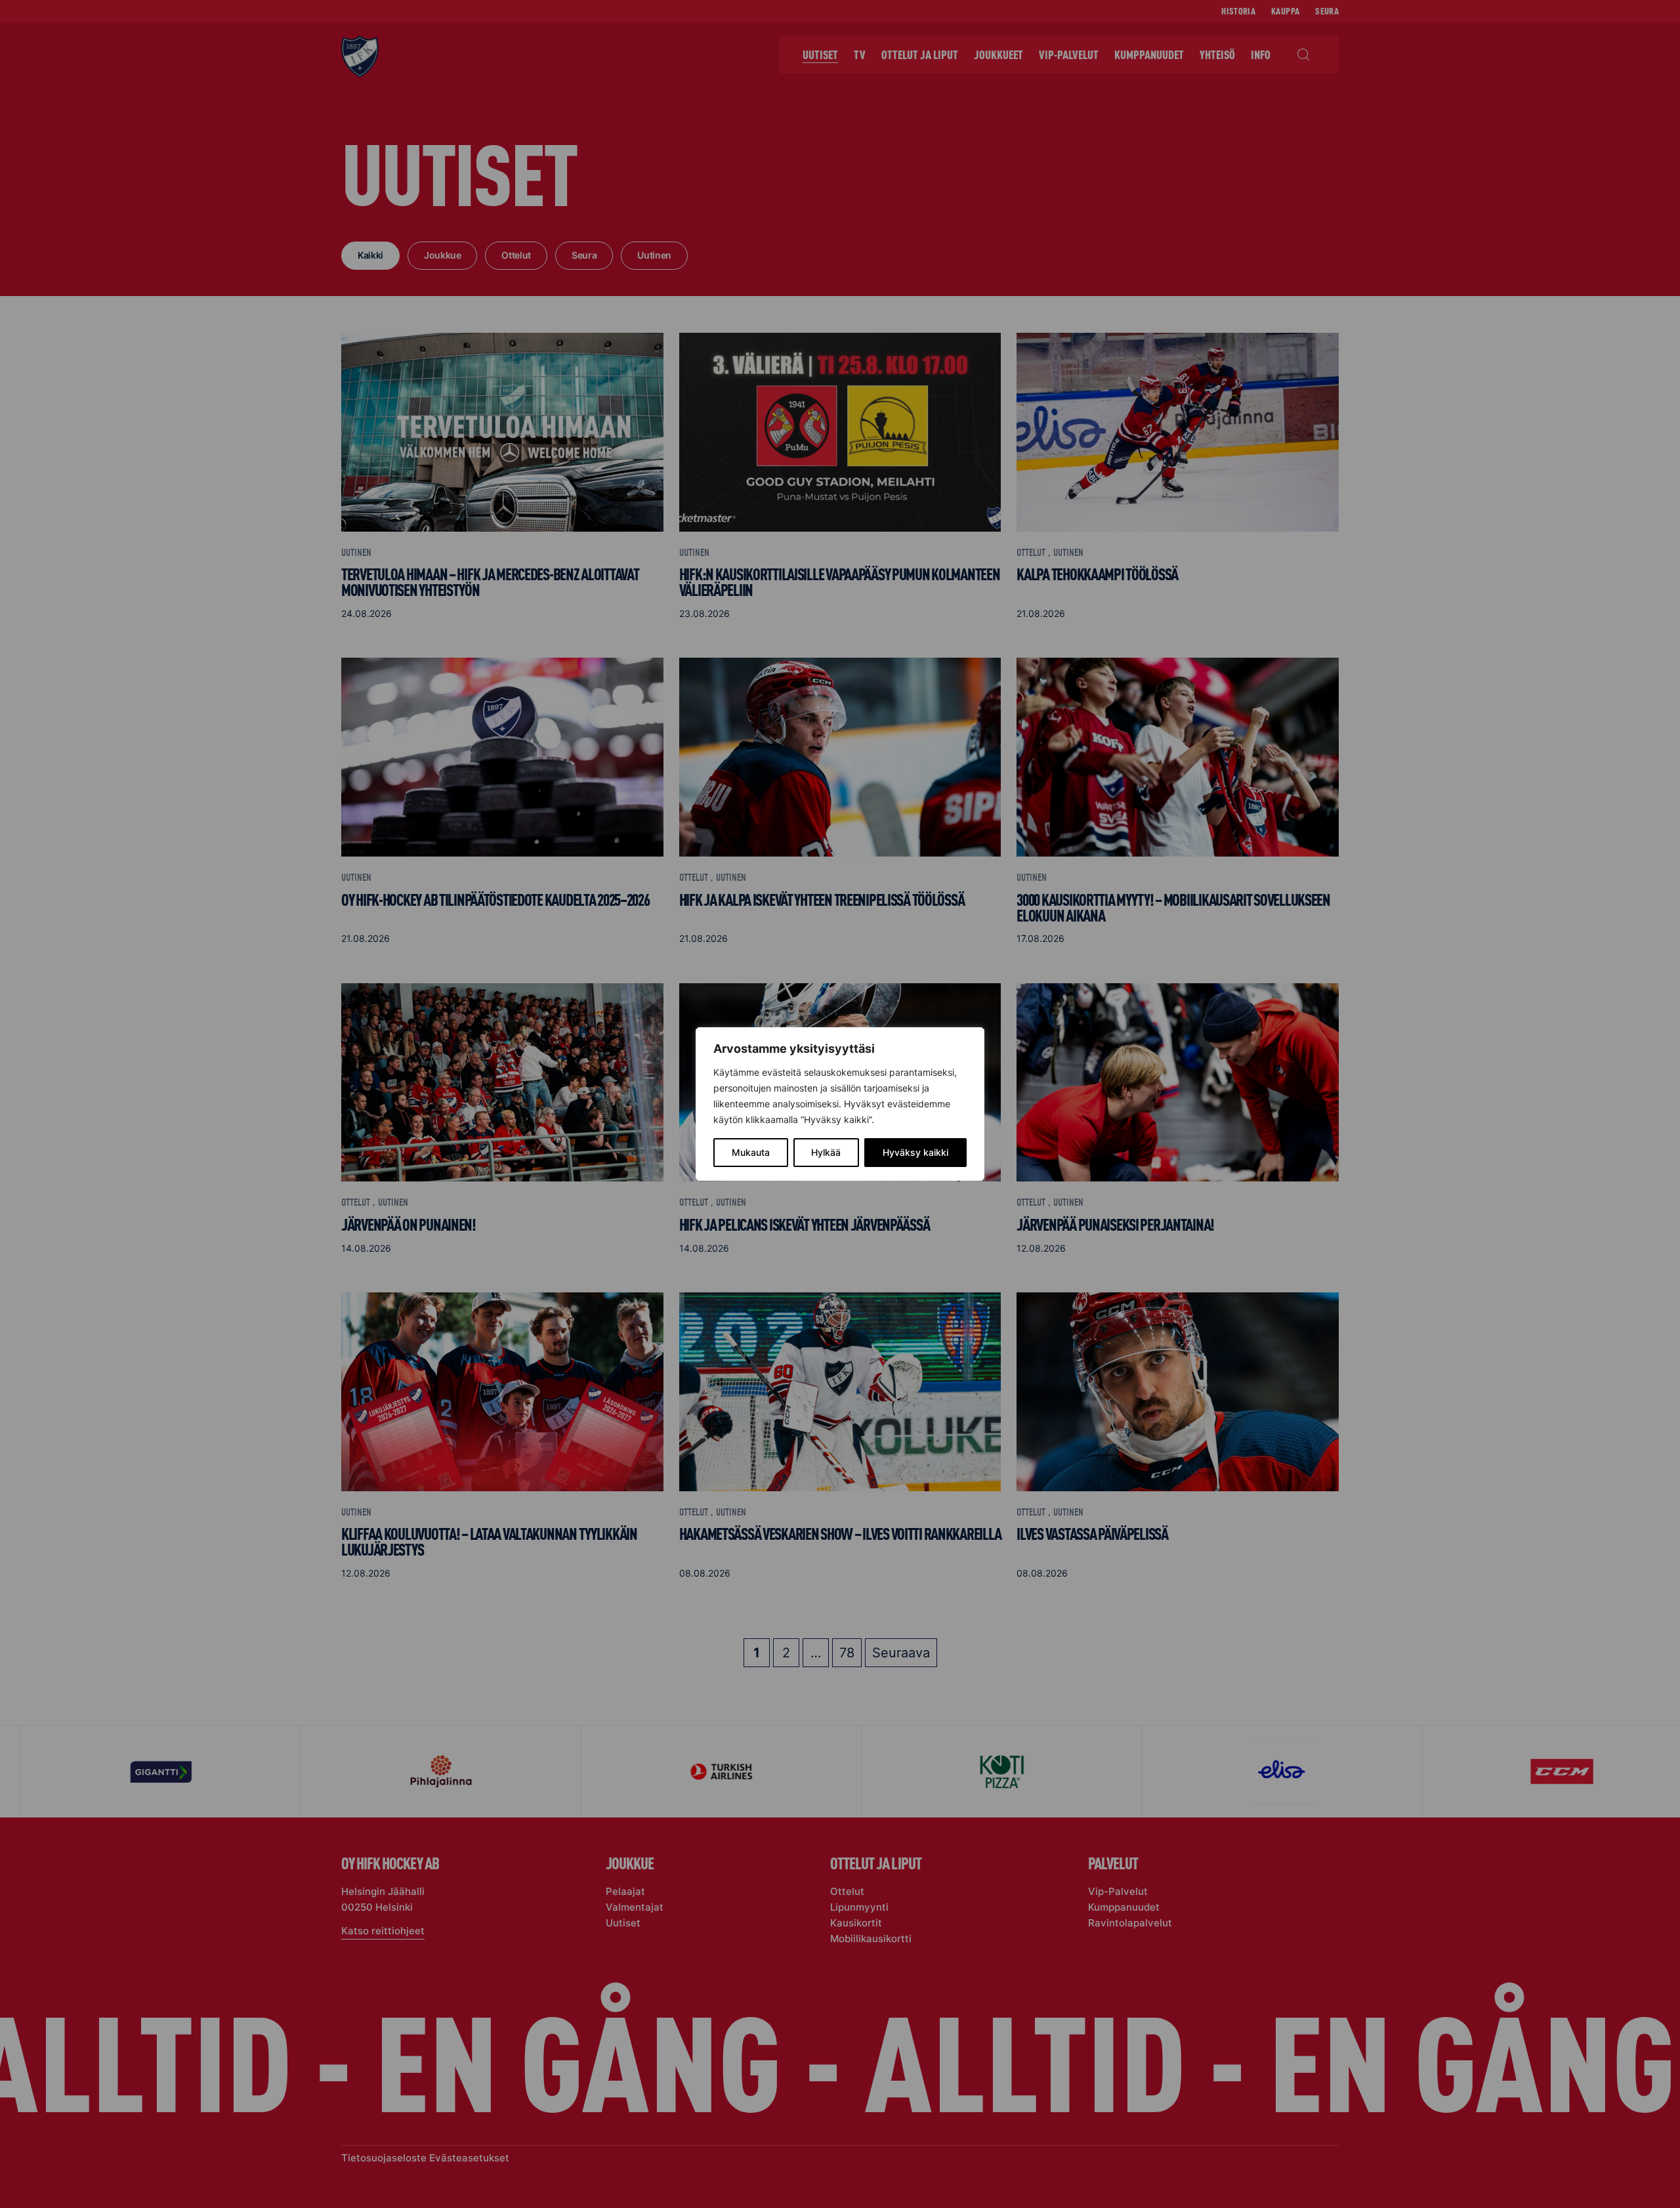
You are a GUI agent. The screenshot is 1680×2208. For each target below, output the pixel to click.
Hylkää (826, 1152)
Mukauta (751, 1152)
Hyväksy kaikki (915, 1152)
